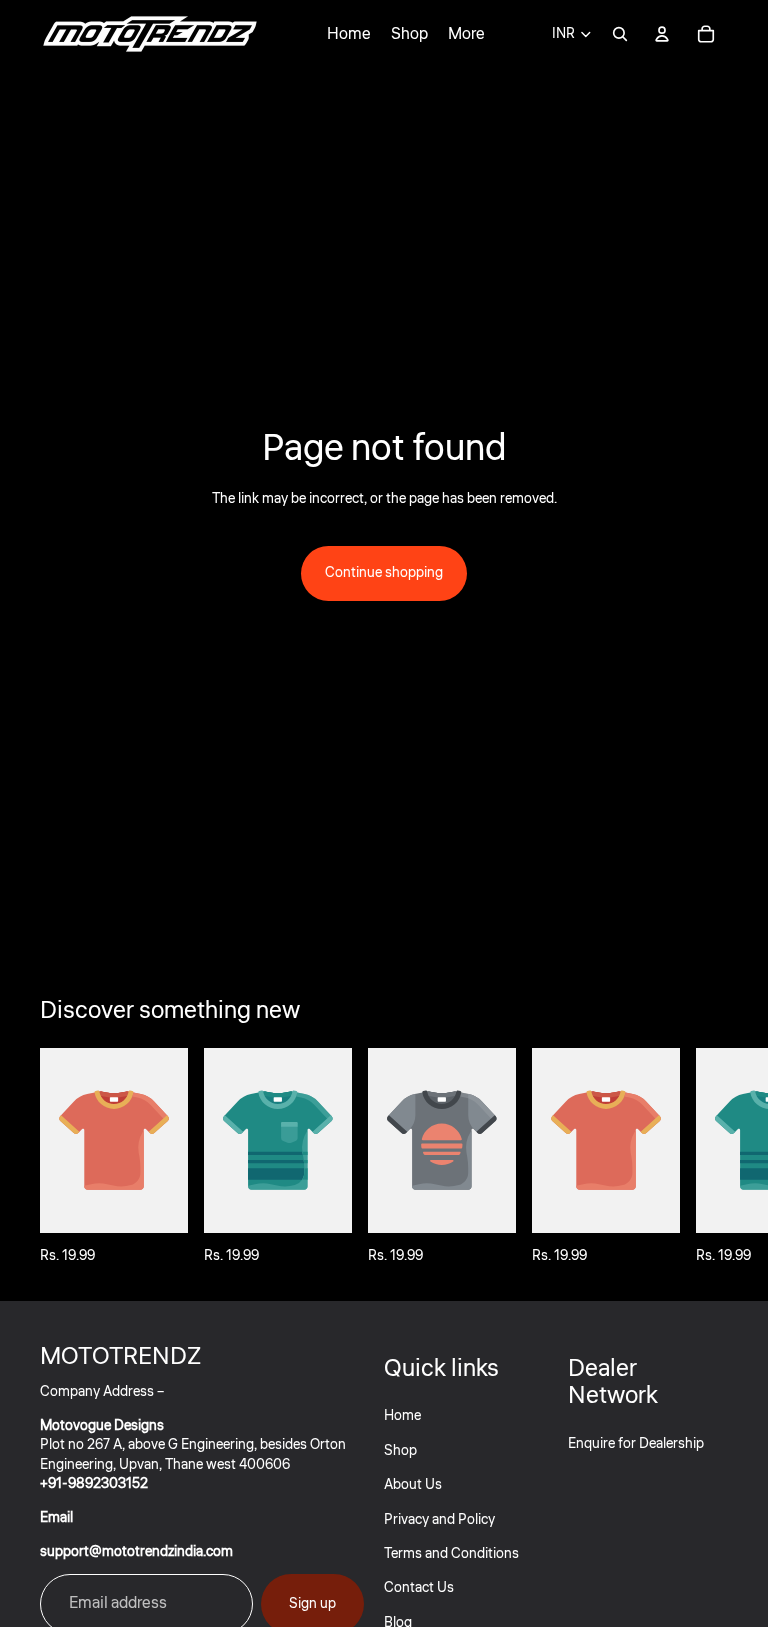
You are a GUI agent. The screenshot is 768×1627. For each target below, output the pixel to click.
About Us (413, 1485)
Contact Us (419, 1588)
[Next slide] (706, 1158)
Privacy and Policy (439, 1520)
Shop (400, 1451)
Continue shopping (384, 573)
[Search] (620, 34)
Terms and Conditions (451, 1554)
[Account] (662, 34)
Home (402, 1416)
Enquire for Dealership (636, 1444)
